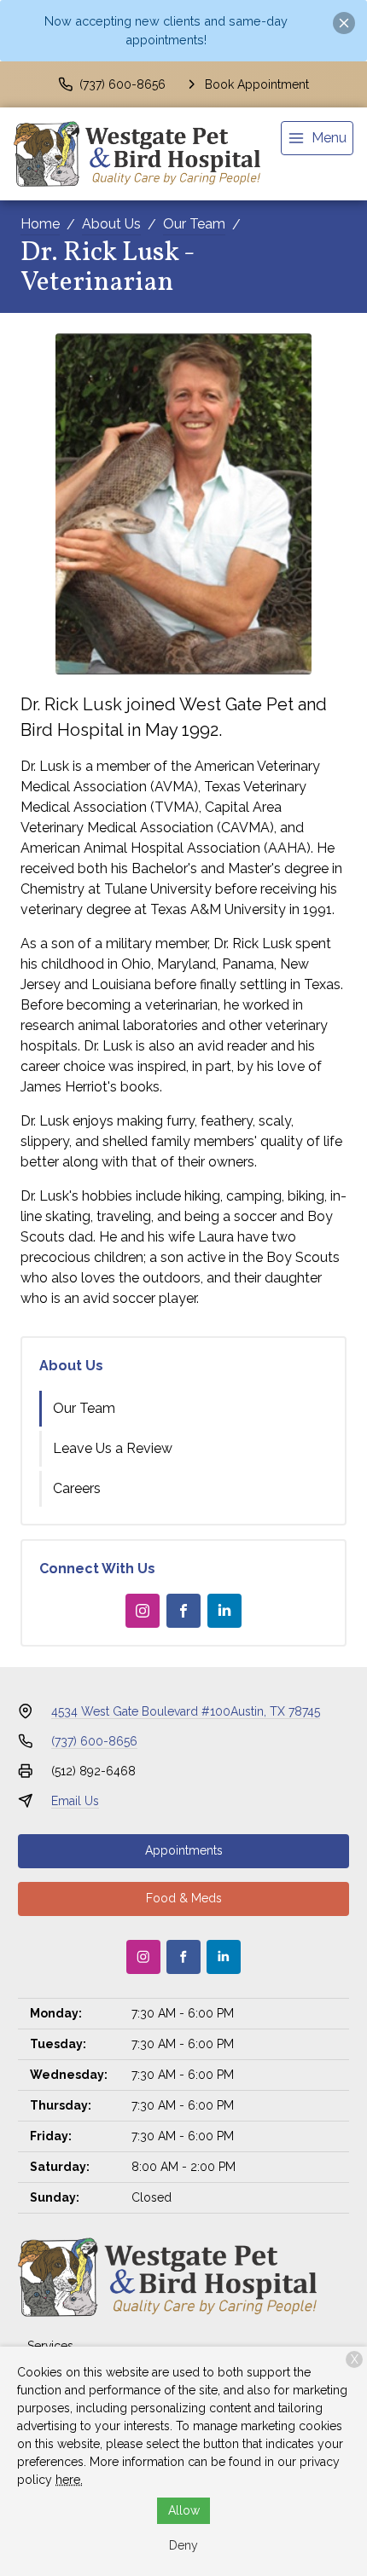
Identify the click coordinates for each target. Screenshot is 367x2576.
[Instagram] (143, 1611)
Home (40, 224)
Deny (183, 2545)
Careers (77, 1488)
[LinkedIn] (224, 1611)
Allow (184, 2510)
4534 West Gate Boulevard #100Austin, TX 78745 (186, 1711)
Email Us (75, 1801)
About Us (111, 224)
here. (69, 2480)
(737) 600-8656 (94, 1741)
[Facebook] (183, 1611)
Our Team (194, 224)
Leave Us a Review (113, 1448)
